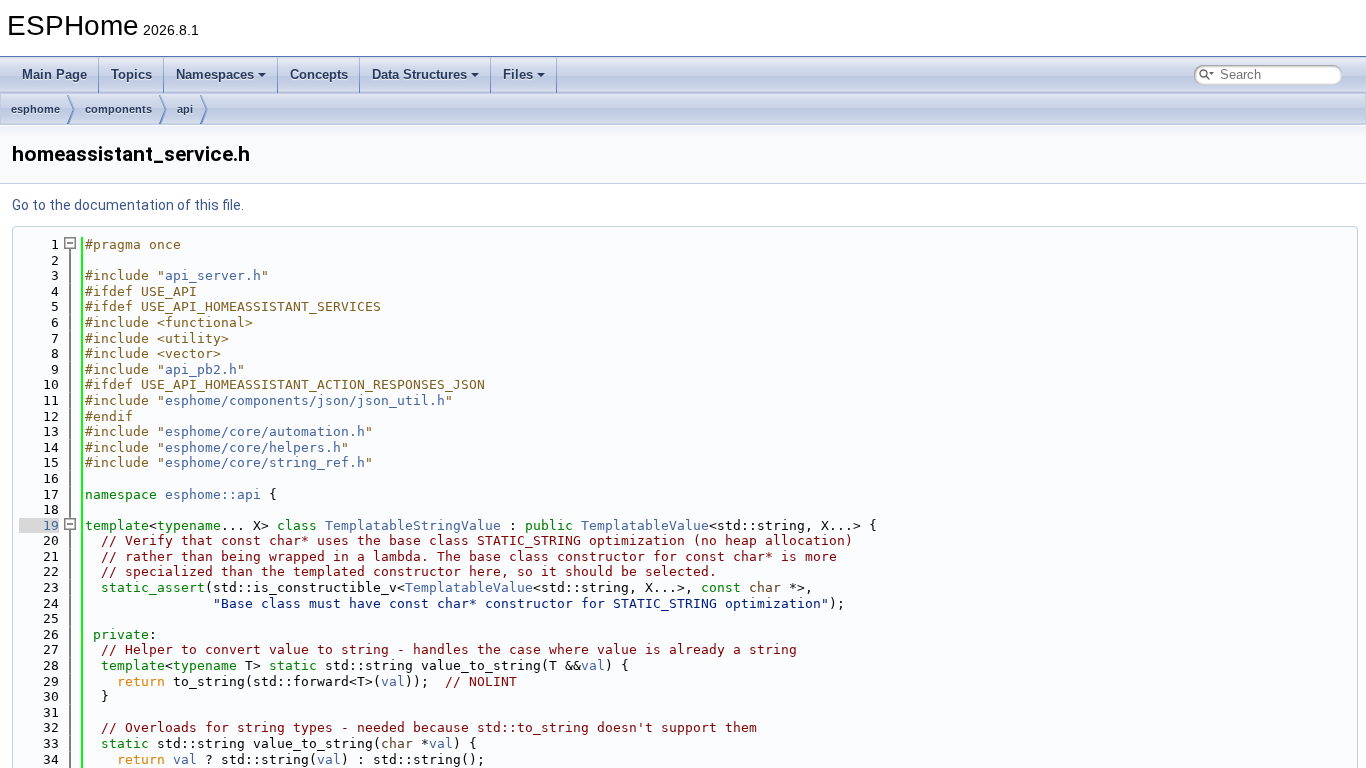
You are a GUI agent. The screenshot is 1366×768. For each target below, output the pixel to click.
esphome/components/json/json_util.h (305, 400)
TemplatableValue (645, 525)
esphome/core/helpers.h (253, 447)
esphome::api (213, 494)
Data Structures (419, 74)
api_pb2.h (201, 369)
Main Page (54, 74)
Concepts (319, 74)
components (118, 109)
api (185, 109)
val (593, 665)
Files (518, 74)
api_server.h (213, 275)
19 (39, 525)
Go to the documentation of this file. (128, 205)
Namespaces (215, 74)
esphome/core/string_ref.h (265, 462)
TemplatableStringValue (413, 525)
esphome (35, 109)
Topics (131, 74)
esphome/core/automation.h (265, 431)
